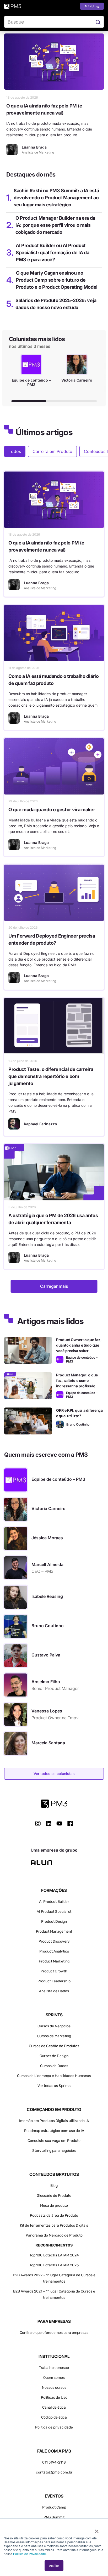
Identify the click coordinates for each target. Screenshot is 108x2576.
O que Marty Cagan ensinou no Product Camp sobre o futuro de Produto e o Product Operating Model (57, 280)
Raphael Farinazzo (40, 1124)
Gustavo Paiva (46, 1655)
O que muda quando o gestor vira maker (52, 810)
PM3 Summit (54, 2517)
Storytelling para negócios (54, 2151)
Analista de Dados (54, 1991)
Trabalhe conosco (54, 2368)
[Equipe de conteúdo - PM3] (60, 1359)
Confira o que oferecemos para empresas (54, 2333)
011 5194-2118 (54, 2462)
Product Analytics (54, 1951)
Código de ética (54, 2417)
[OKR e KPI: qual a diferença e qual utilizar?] (28, 1421)
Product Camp (54, 2507)
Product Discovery (54, 1941)
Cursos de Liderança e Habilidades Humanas (54, 2076)
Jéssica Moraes (47, 1538)
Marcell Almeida (47, 1564)
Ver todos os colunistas (54, 1774)
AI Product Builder (54, 1902)
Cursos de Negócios (54, 2026)
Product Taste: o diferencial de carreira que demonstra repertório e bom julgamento (51, 1076)
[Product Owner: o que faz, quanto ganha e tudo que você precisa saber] (28, 1350)
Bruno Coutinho (48, 1626)
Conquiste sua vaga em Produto (54, 2141)
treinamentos (54, 2298)
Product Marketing (54, 1961)
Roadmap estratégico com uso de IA (54, 2131)
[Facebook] (70, 1825)
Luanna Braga (36, 583)
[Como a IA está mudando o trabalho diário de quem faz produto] (54, 633)
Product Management (54, 1931)
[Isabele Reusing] (16, 1597)
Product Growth (54, 1971)
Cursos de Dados (54, 2066)
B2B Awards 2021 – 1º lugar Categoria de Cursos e (54, 2291)
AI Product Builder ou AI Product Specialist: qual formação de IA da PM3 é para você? (52, 253)
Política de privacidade (54, 2427)
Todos (15, 451)
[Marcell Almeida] (16, 1568)
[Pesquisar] (98, 22)
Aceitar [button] (54, 2565)
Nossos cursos (54, 2388)
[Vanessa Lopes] (16, 1714)
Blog (54, 2186)
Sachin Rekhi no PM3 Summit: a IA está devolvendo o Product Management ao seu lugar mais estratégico (56, 198)
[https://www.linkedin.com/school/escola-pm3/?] (49, 1823)
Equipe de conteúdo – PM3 (58, 1479)
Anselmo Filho (46, 1682)
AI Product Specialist (54, 1912)
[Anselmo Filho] (16, 1685)
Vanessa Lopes (47, 1711)
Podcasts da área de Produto (54, 2215)
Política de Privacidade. (30, 2554)
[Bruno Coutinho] (60, 1424)
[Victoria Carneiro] (16, 1509)
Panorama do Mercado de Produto (54, 2235)
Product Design (54, 1922)
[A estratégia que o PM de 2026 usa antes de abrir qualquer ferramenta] (54, 1172)
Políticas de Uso (54, 2398)
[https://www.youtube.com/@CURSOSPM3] (59, 1823)
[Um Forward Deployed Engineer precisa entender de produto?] (54, 893)
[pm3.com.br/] (54, 1804)
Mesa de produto (54, 2206)
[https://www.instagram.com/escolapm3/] (38, 1823)
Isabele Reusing (47, 1596)
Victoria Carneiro (48, 1508)
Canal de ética (54, 2407)
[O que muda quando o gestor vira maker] (54, 766)
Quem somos (54, 2378)
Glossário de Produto (54, 2196)
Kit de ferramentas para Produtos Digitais (54, 2225)
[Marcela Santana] (16, 1744)
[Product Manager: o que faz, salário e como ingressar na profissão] (28, 1386)
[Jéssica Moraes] (16, 1539)
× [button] (97, 2529)
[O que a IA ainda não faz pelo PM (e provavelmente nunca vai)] (54, 62)
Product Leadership (54, 1981)
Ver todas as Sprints (54, 2086)
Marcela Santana (48, 1743)
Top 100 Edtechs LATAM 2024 (54, 2255)
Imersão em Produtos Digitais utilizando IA (54, 2121)
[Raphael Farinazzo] (14, 1124)
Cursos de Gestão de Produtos (54, 2046)
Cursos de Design (54, 2056)
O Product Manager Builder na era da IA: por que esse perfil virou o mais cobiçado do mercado (55, 225)
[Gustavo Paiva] (16, 1656)
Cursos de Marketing (54, 2036)
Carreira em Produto (52, 451)
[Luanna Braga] (12, 150)
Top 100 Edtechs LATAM (49, 2265)
